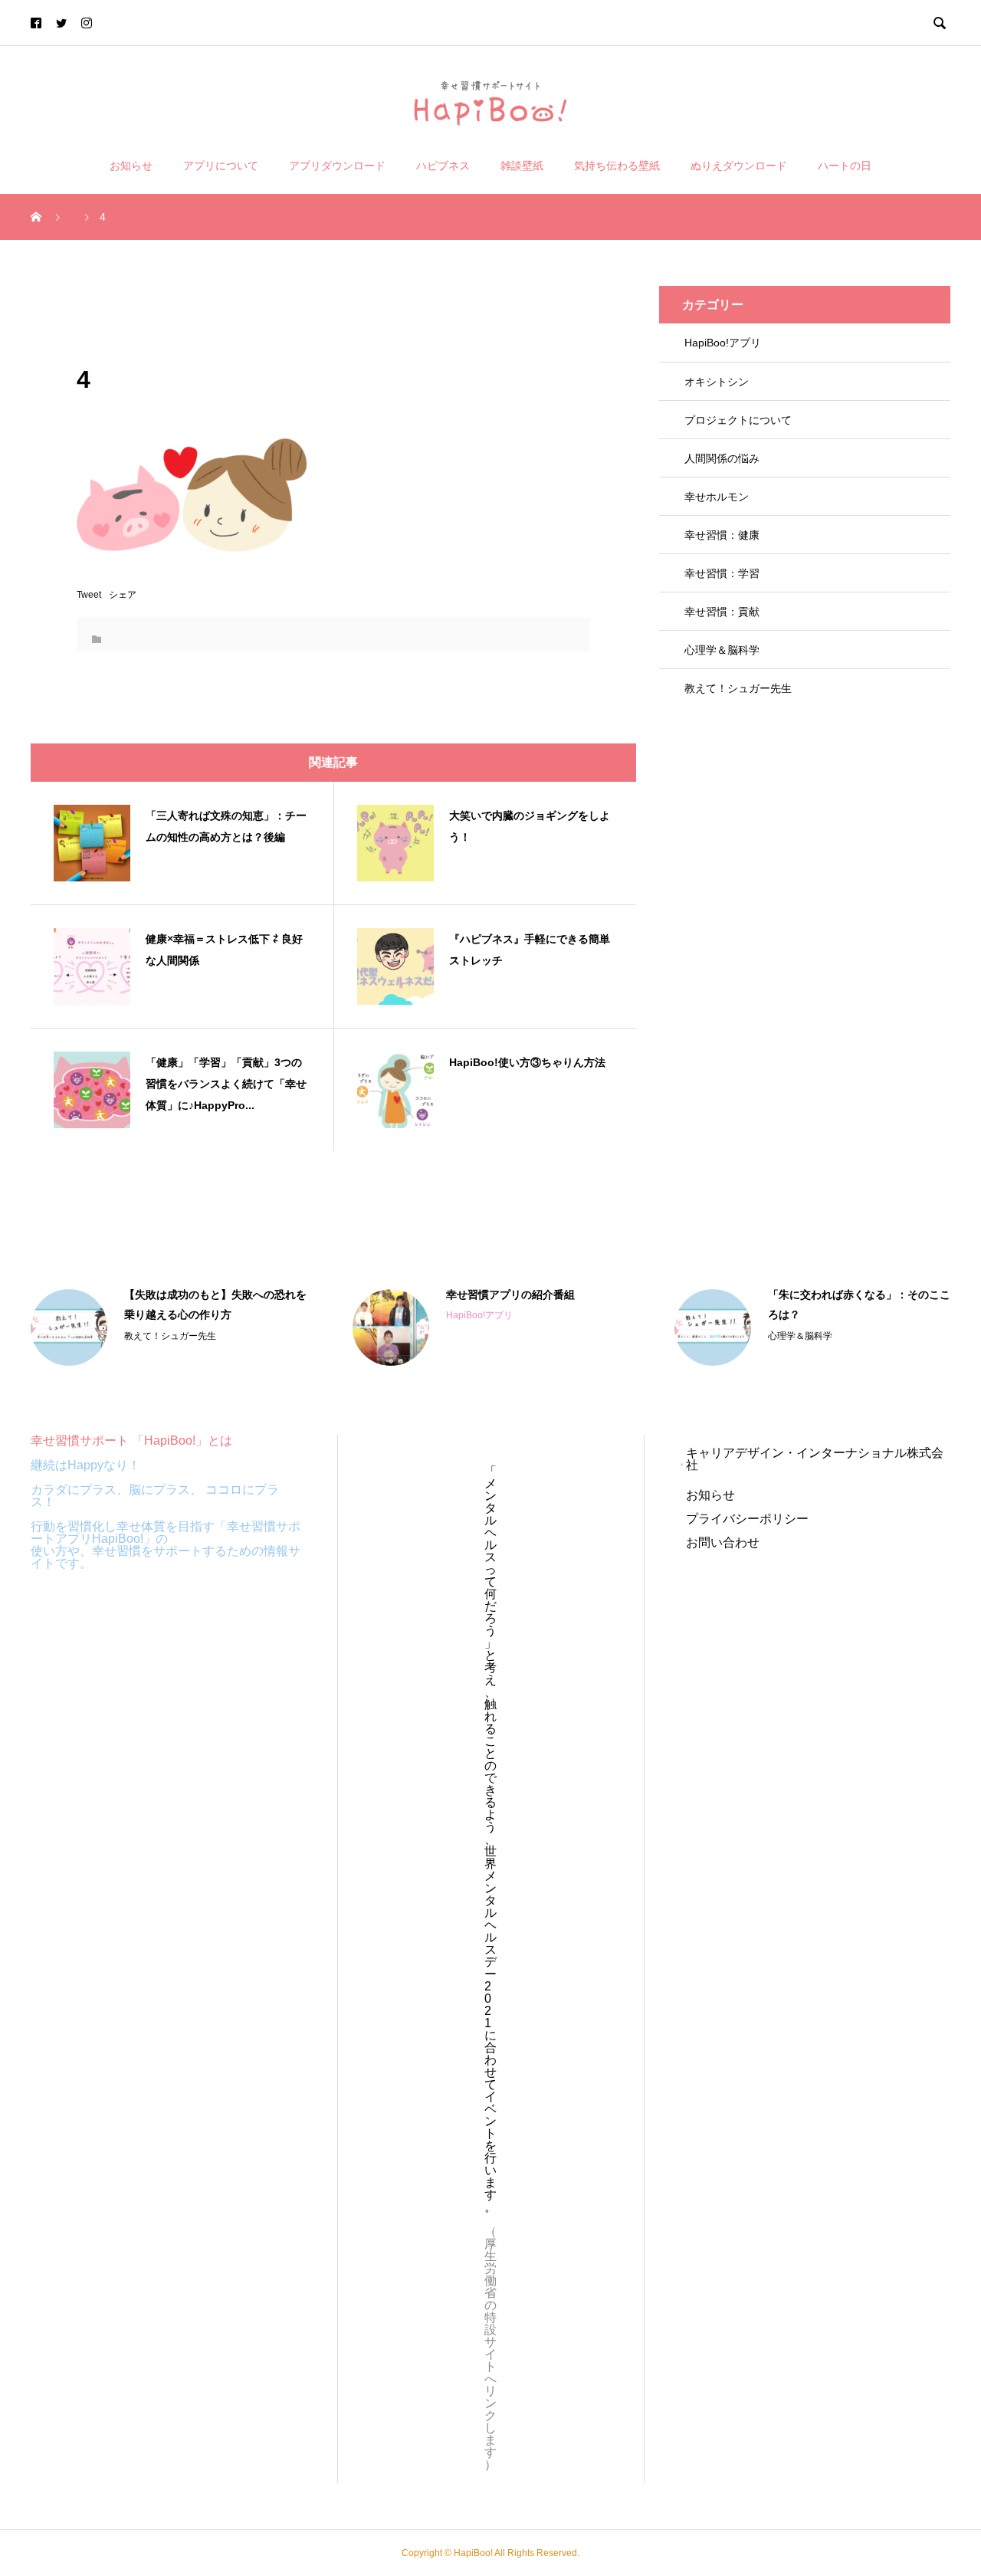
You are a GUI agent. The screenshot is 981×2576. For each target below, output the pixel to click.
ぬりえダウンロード (739, 166)
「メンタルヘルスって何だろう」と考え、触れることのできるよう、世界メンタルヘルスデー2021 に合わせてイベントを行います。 (490, 1839)
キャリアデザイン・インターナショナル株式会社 (815, 1459)
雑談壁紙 (522, 166)
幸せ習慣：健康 (722, 535)
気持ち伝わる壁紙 (617, 166)
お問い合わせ (723, 1542)
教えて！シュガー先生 (738, 688)
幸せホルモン (717, 497)
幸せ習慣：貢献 (722, 612)
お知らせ (131, 166)
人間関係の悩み (722, 458)
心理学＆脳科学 (722, 650)
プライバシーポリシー (747, 1519)
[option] (169, 1327)
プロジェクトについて (738, 420)
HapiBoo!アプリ (723, 343)
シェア (123, 595)
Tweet (89, 595)
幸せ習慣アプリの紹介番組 (510, 1295)
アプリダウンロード (337, 166)
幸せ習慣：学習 (722, 573)
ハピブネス (443, 166)
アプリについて (221, 166)
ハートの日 (845, 166)
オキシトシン (717, 382)
